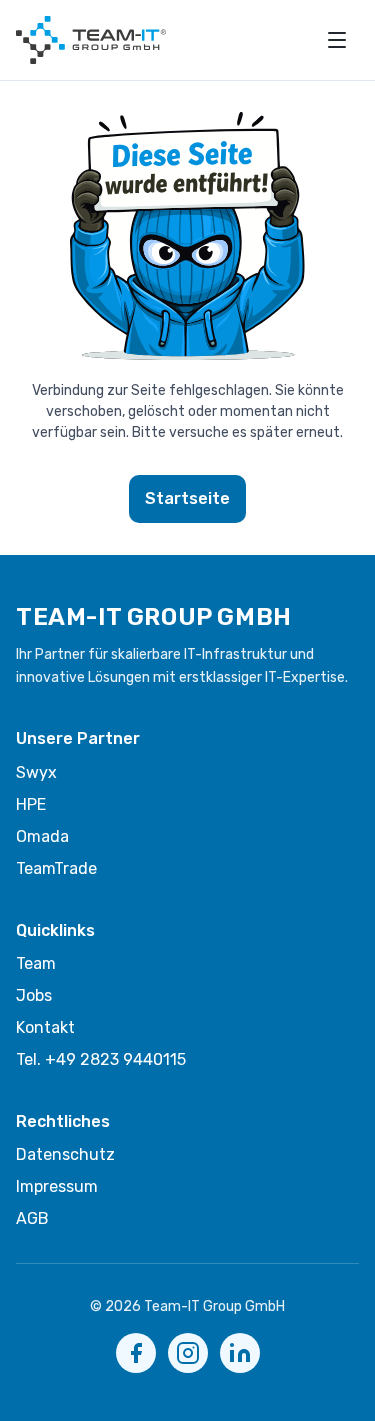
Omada (42, 836)
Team (36, 963)
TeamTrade (56, 868)
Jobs (34, 995)
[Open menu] (337, 40)
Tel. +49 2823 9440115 (101, 1059)
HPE (31, 804)
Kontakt (45, 1027)
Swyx (36, 772)
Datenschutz (65, 1154)
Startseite (187, 498)
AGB (32, 1218)
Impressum (57, 1186)
